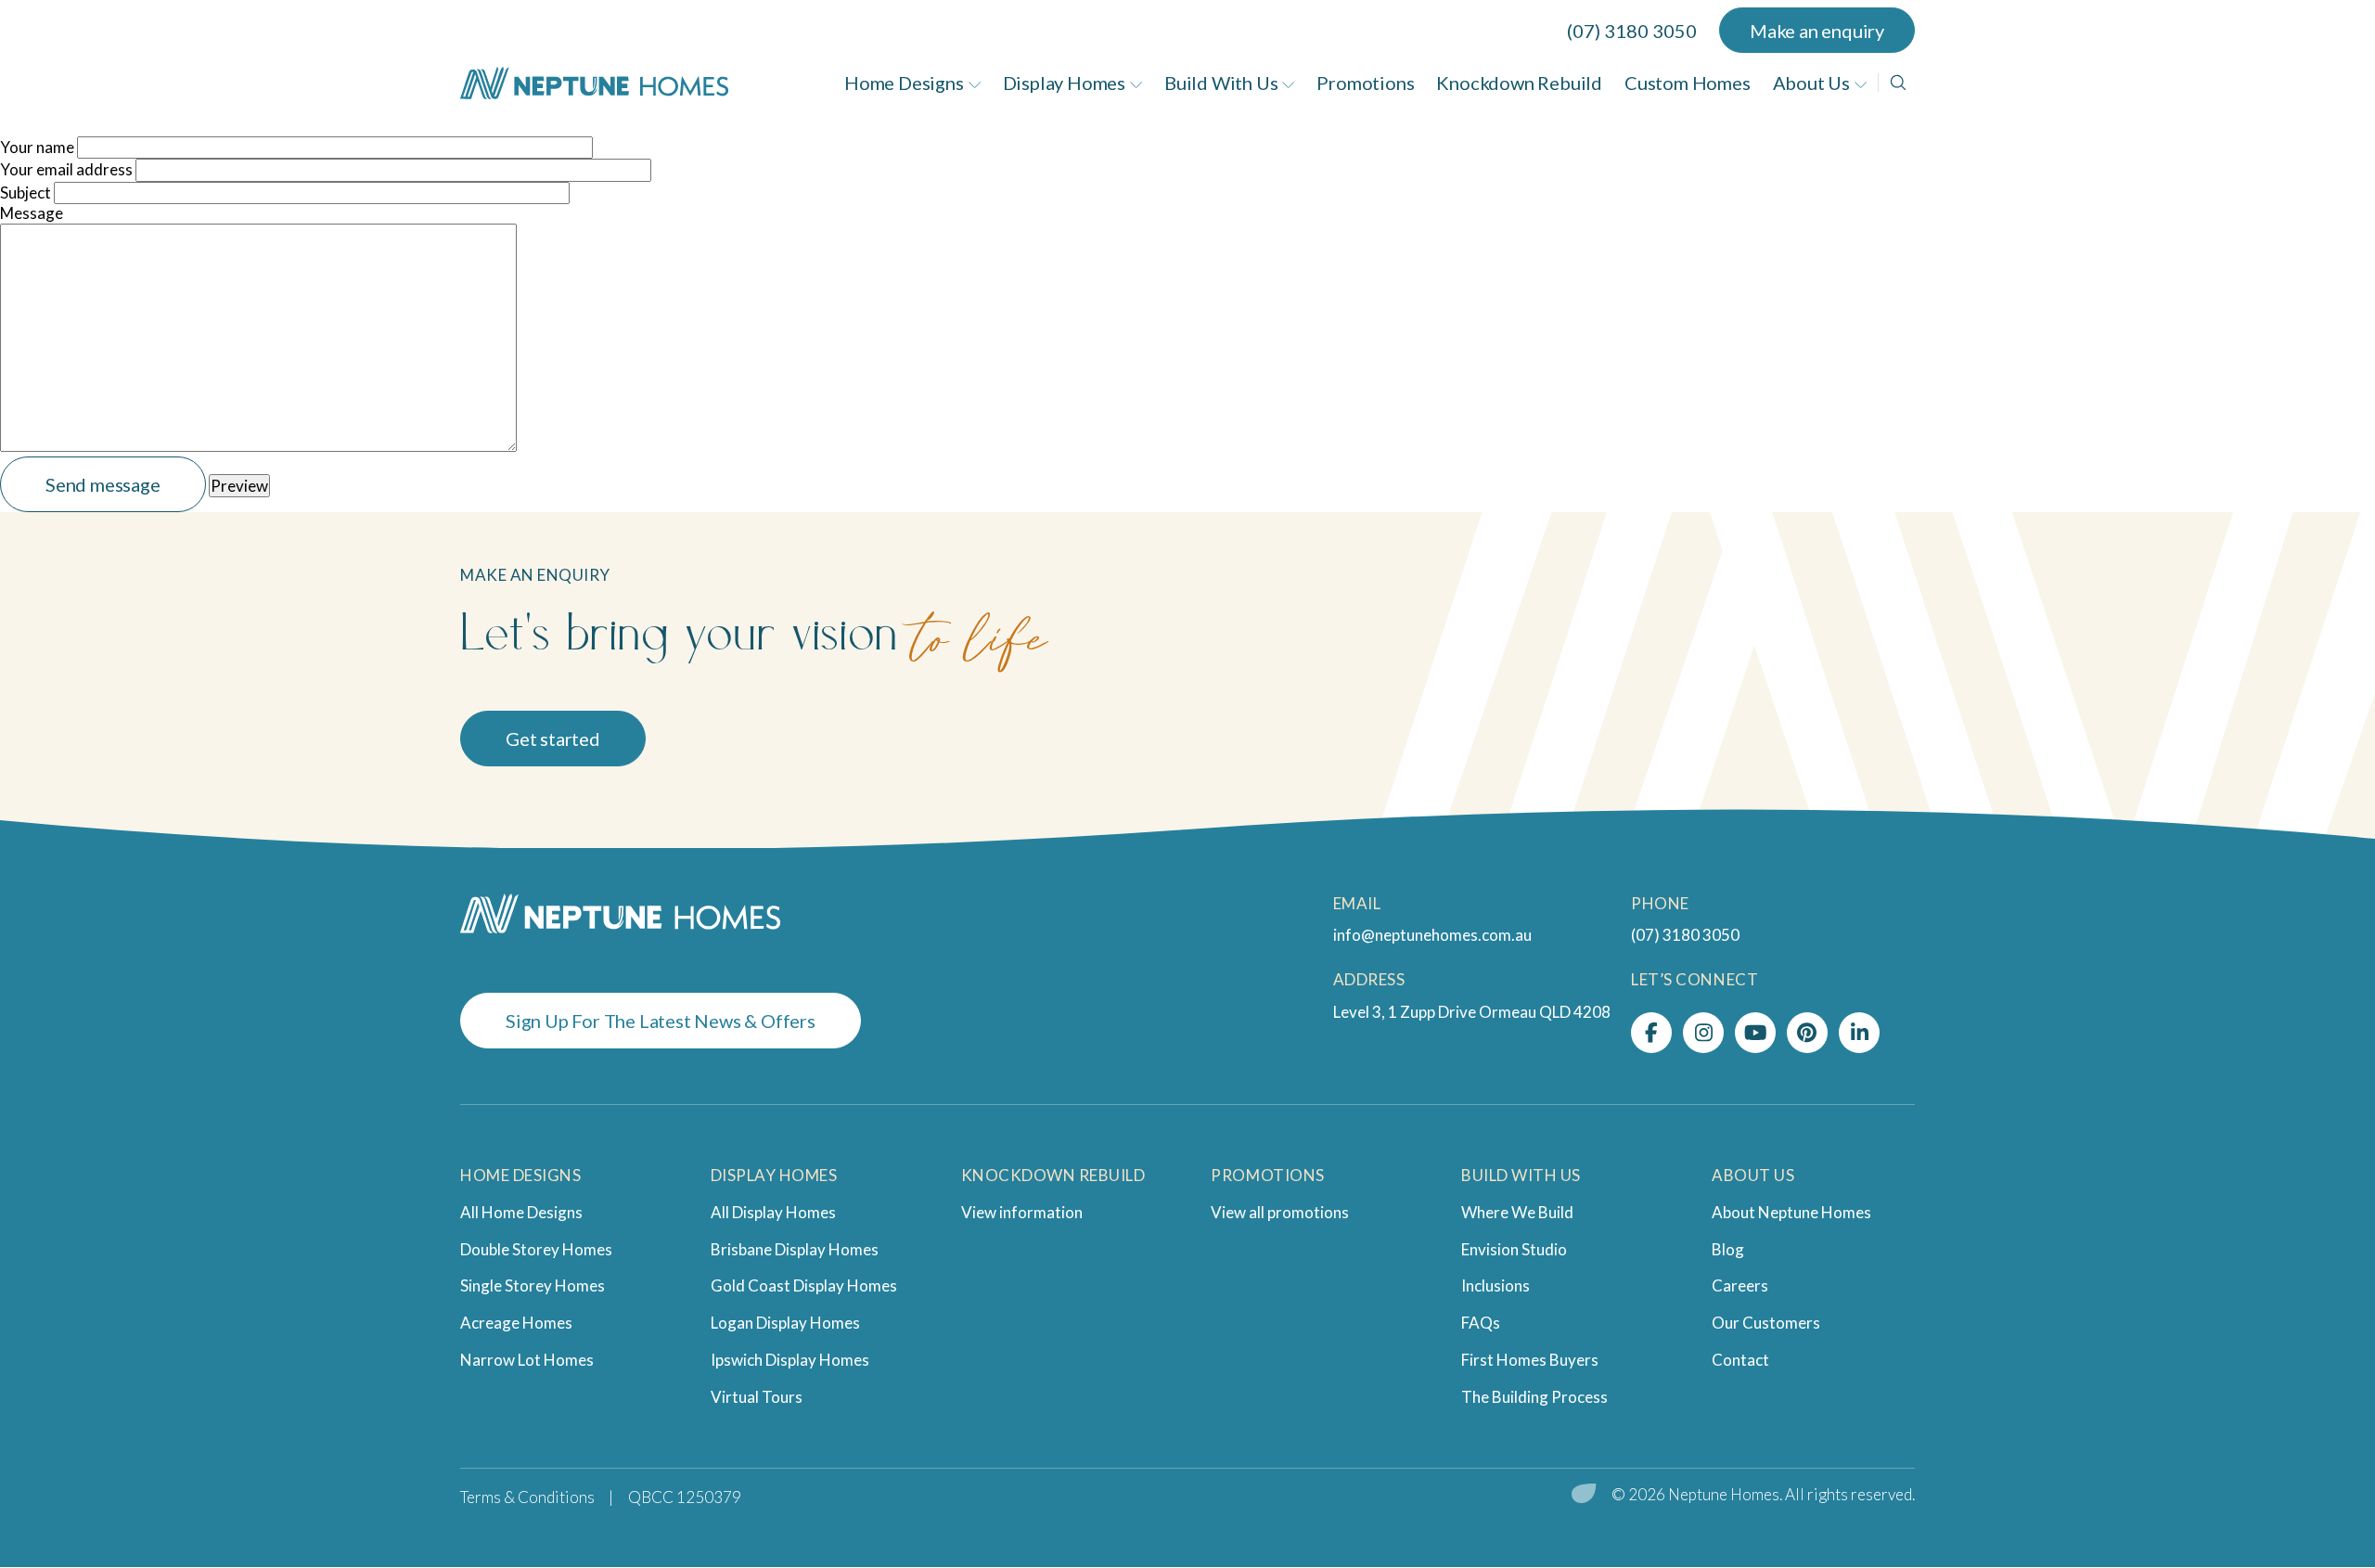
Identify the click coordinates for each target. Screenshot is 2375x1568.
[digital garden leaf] (1584, 1495)
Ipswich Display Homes (790, 1360)
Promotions (1365, 83)
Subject (26, 193)
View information (1022, 1212)
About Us (1811, 83)
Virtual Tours (757, 1397)
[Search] (1898, 83)
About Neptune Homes (1791, 1212)
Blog (1728, 1249)
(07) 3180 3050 (1632, 31)
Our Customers (1766, 1323)
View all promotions (1280, 1212)
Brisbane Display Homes (795, 1249)
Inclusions (1496, 1285)
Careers (1740, 1285)
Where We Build (1517, 1212)
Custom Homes (1688, 83)
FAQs (1481, 1323)
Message (32, 213)
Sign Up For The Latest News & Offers (661, 1021)
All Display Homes (773, 1212)
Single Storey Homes (533, 1285)
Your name (37, 147)
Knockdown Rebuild (1519, 83)
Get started (553, 739)
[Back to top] (2310, 1480)
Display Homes (1064, 83)
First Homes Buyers (1530, 1360)
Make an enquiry (1817, 31)
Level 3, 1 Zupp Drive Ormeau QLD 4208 (1472, 1012)
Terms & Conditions (527, 1497)
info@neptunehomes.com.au (1432, 935)
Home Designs (904, 83)
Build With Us (1221, 83)
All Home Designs (521, 1212)
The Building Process (1534, 1397)
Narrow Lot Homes (527, 1360)
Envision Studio (1514, 1249)
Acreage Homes (516, 1323)
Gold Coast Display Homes (804, 1285)
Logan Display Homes (785, 1323)
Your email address (66, 169)
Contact (1740, 1360)
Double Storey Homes (536, 1249)
